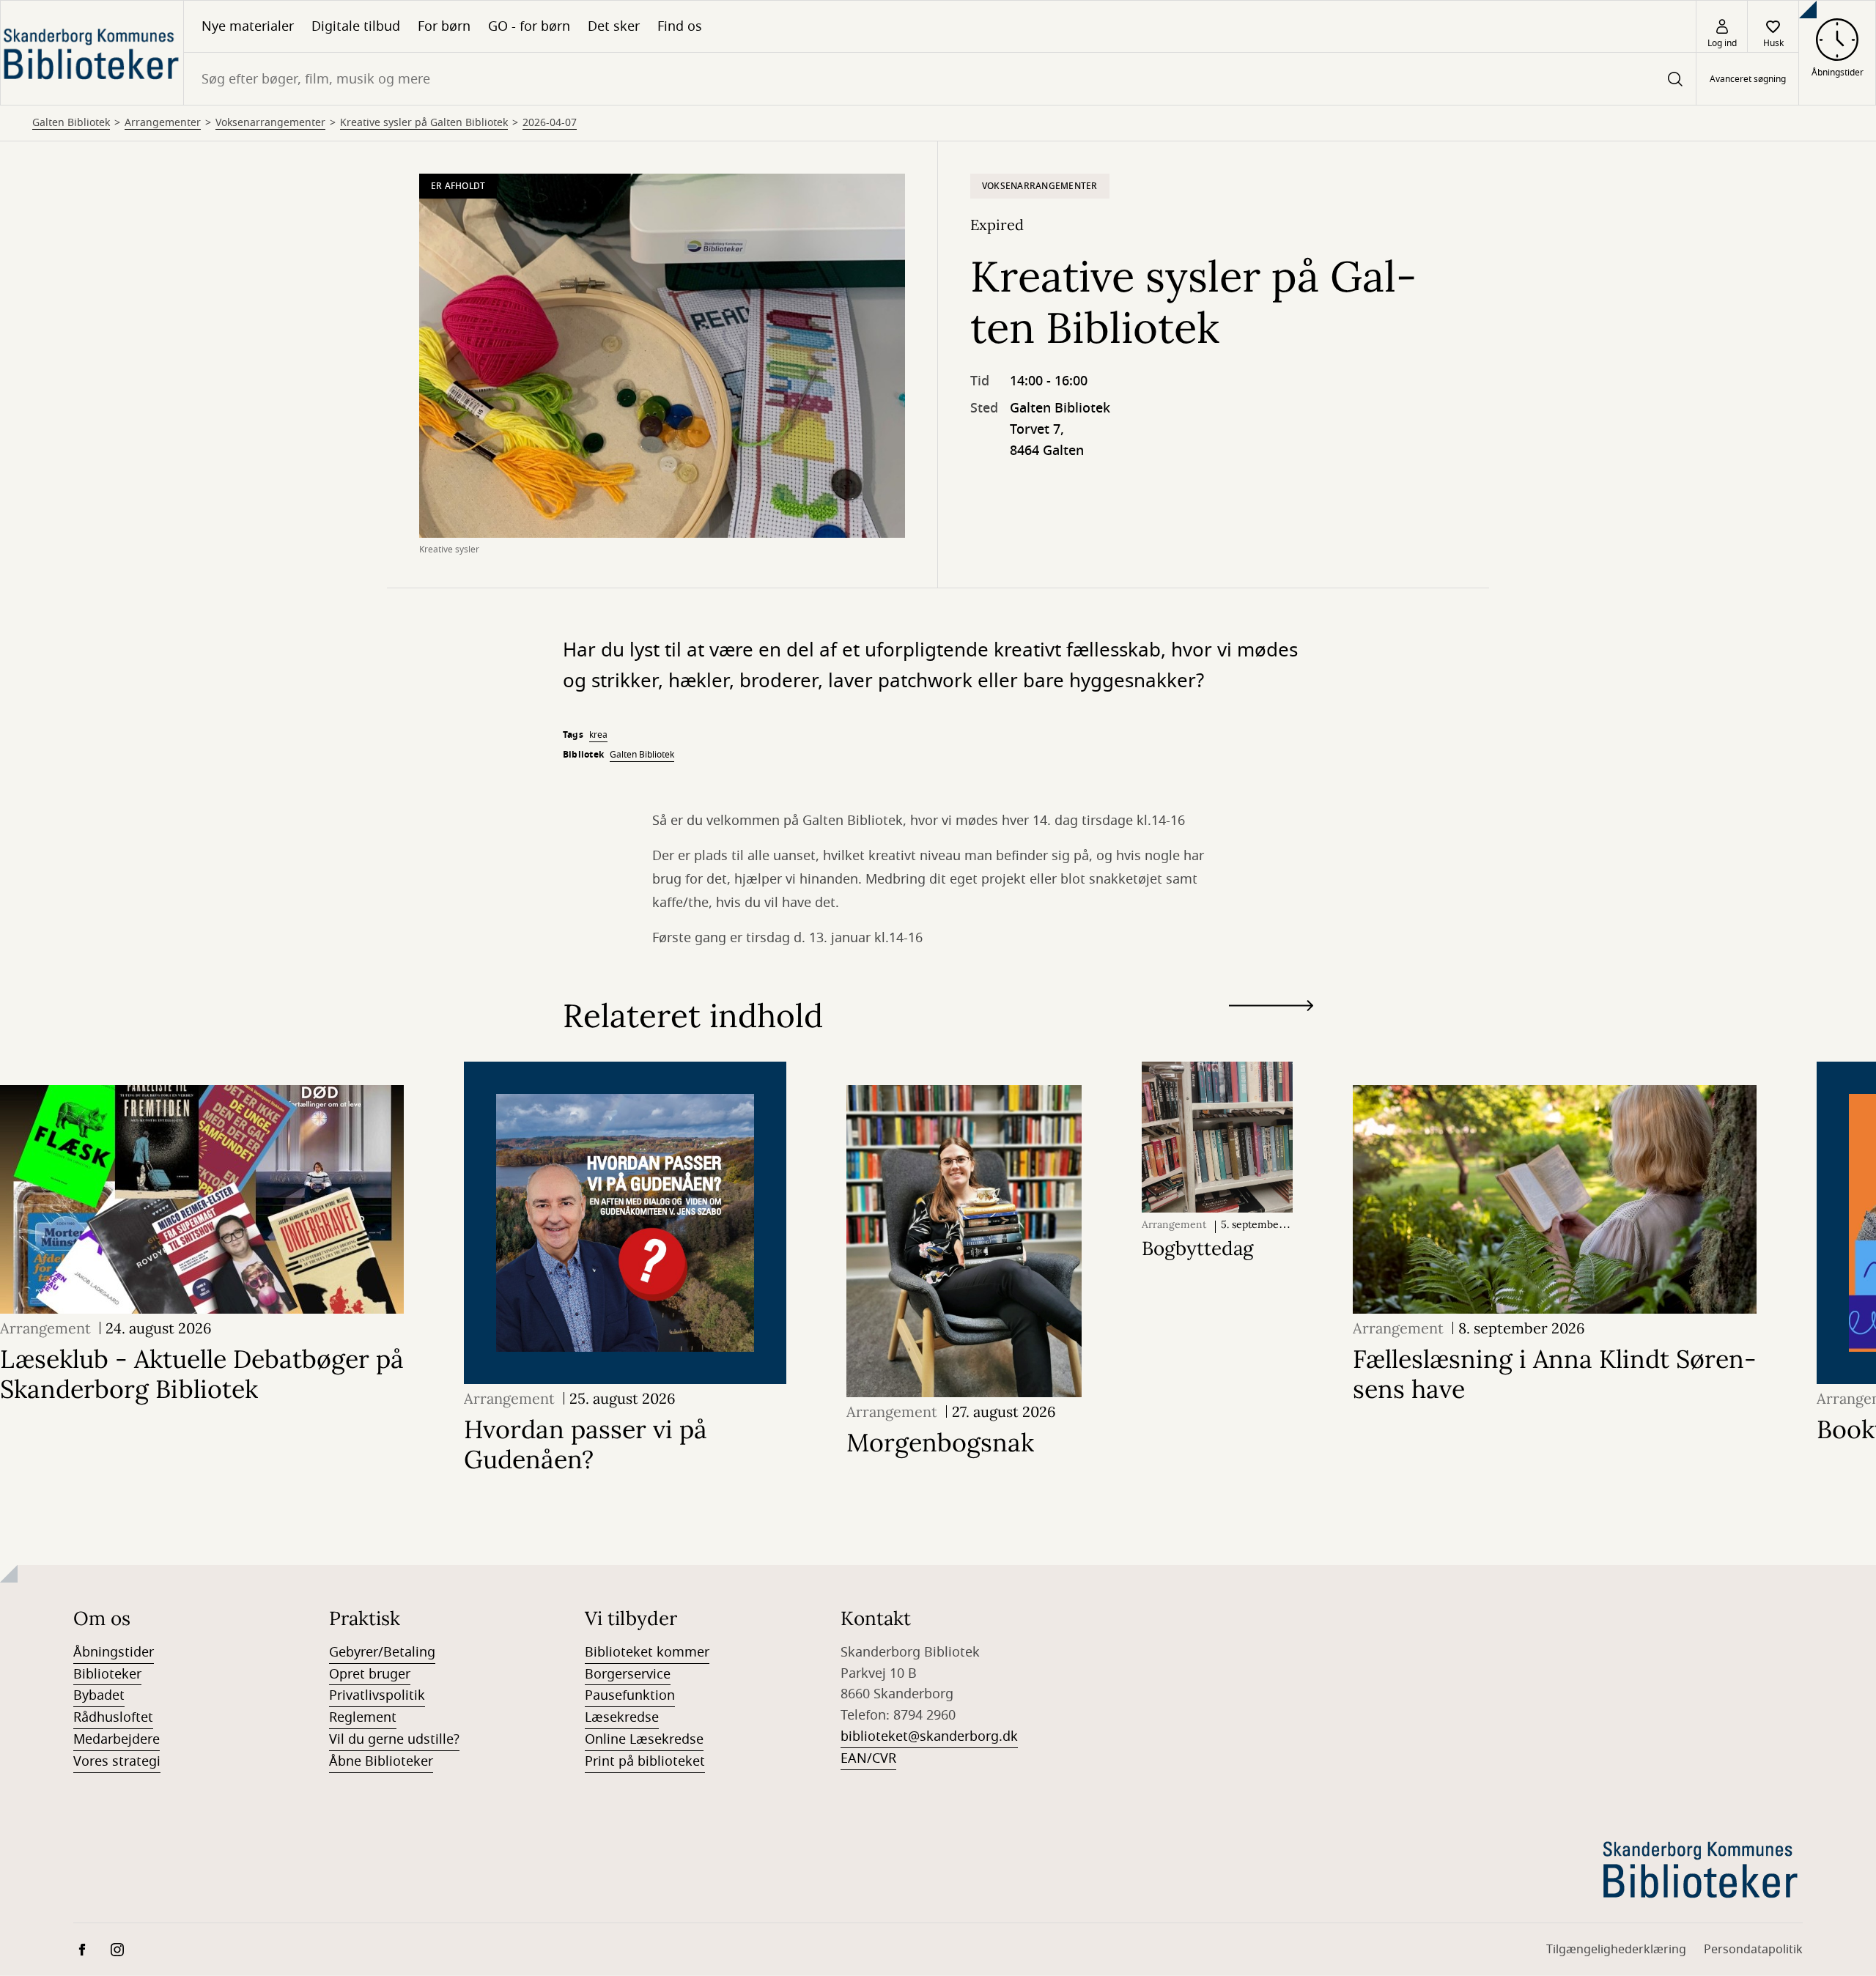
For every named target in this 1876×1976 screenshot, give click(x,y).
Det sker (614, 26)
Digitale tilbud (356, 26)
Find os (680, 26)
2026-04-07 (550, 123)
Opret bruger (370, 1674)
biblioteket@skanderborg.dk (929, 1736)
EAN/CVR (868, 1758)
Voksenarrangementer (270, 123)
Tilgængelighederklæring (1616, 1950)
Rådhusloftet (113, 1717)
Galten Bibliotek (71, 123)
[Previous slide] (1271, 1032)
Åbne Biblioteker (381, 1761)
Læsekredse (622, 1717)
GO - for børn (529, 26)
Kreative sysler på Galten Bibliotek (424, 123)
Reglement (363, 1717)
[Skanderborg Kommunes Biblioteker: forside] (92, 53)
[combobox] (940, 79)
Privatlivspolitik (377, 1695)
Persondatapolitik (1753, 1950)
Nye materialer (248, 26)
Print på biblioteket (645, 1761)
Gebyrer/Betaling (382, 1652)
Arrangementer (163, 123)
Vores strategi (117, 1761)
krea (598, 735)
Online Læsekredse (644, 1739)
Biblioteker (107, 1674)
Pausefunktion (630, 1695)
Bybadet (99, 1695)
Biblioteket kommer (647, 1652)
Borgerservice (628, 1674)
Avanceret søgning (1748, 79)
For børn (444, 26)
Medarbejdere (117, 1739)
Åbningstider (114, 1652)
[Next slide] (1271, 1009)
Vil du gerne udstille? (394, 1739)
